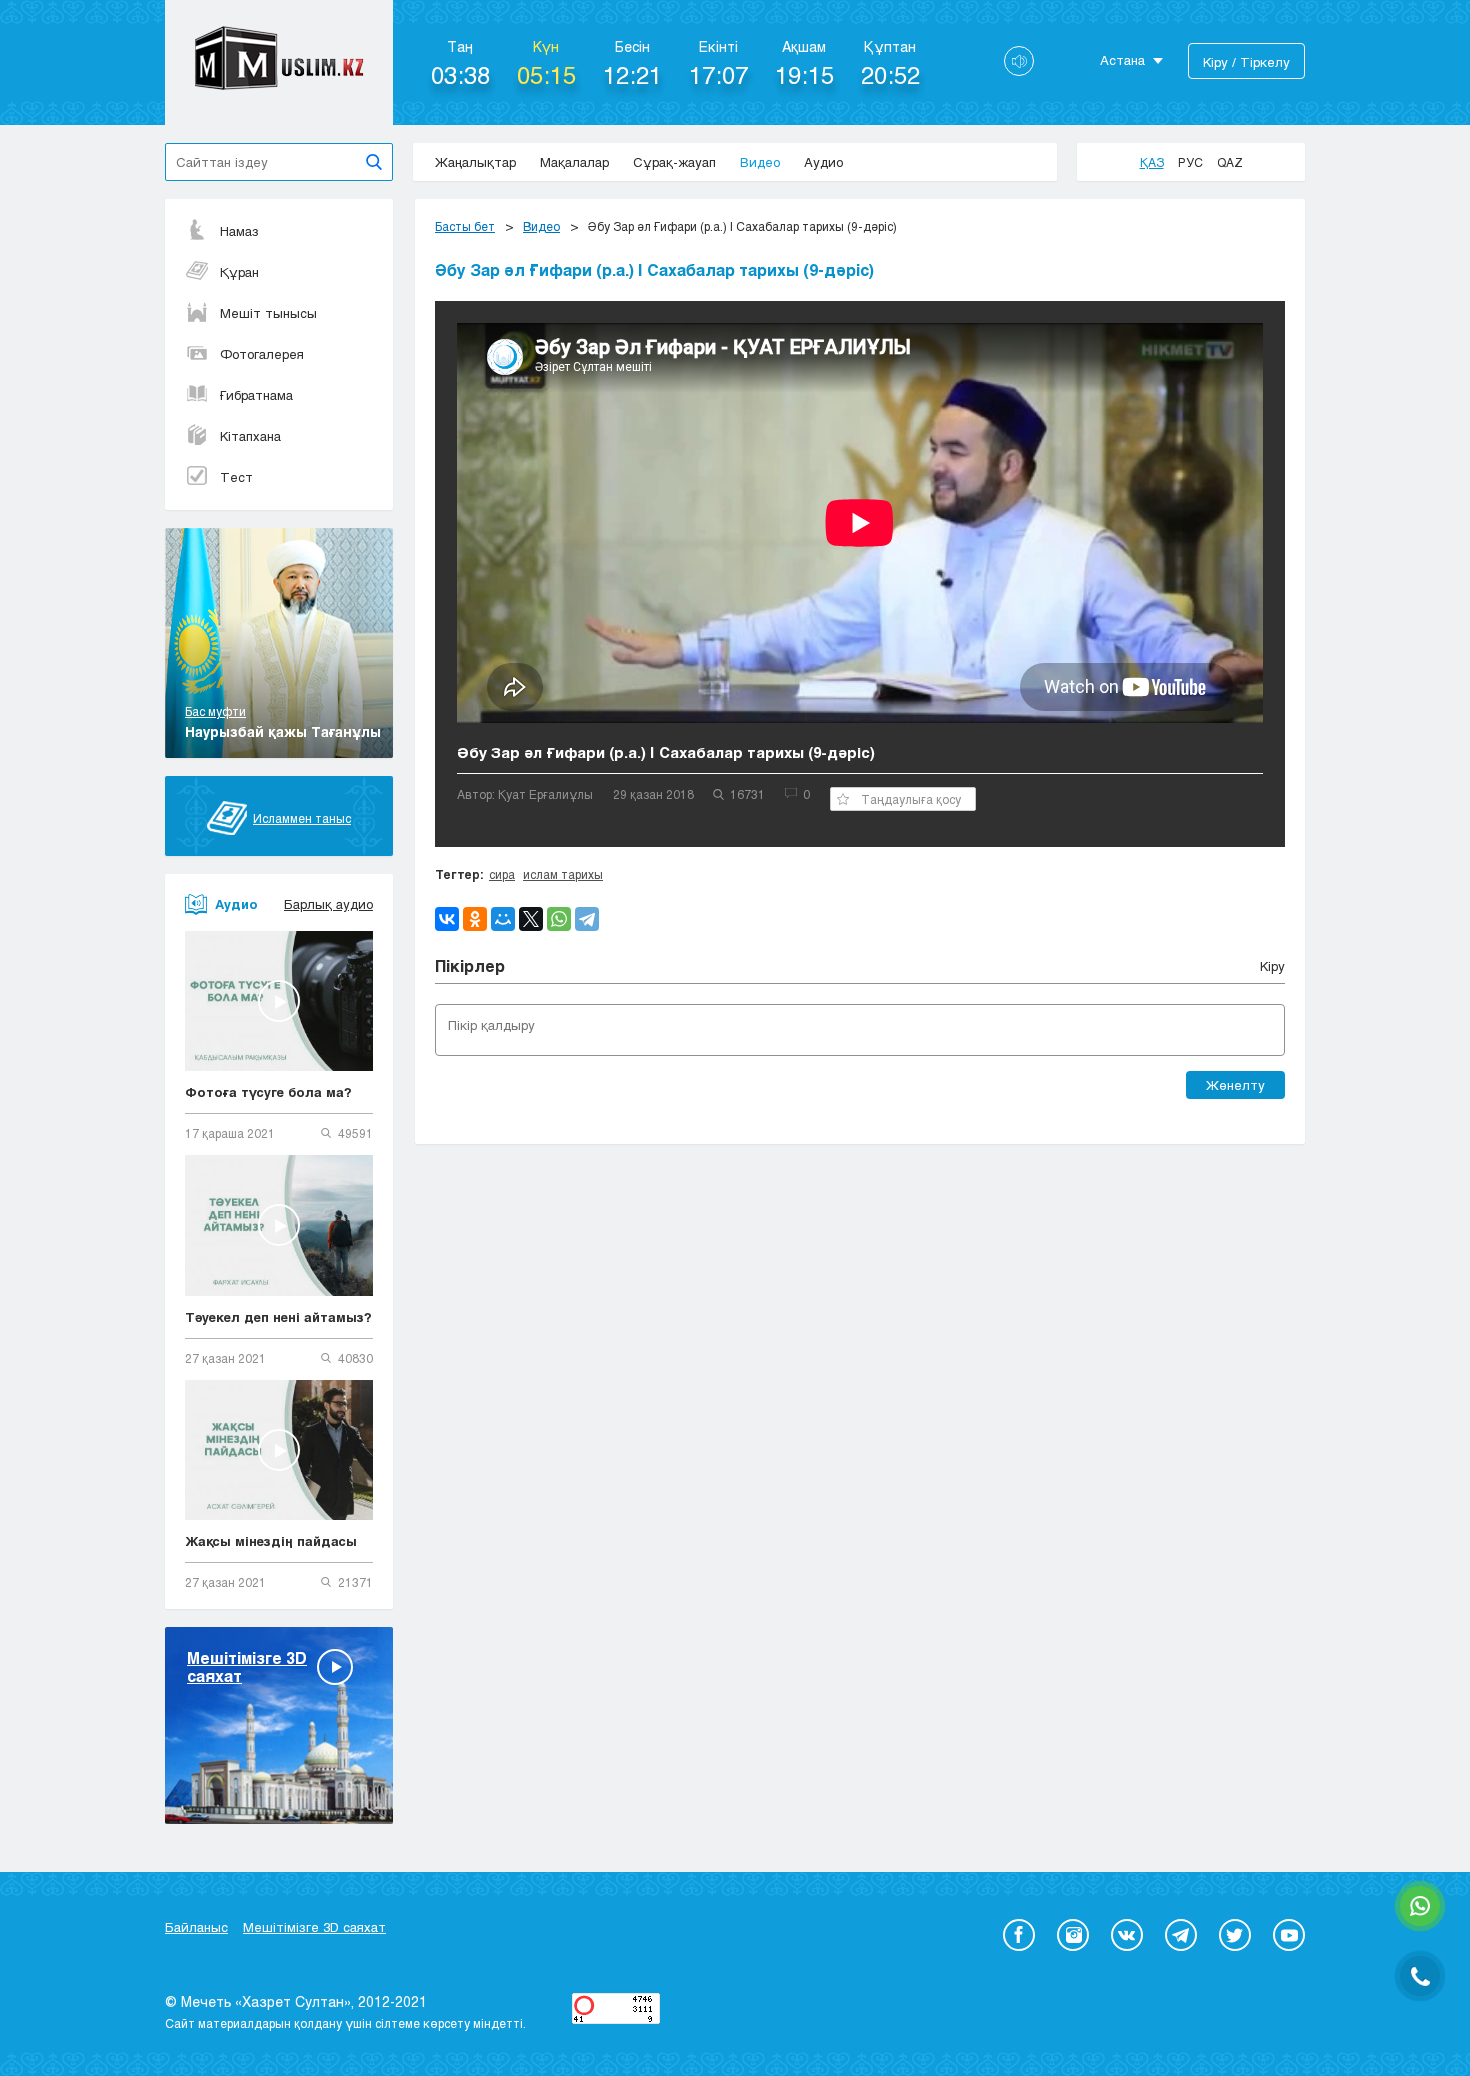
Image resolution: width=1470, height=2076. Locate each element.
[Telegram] (587, 919)
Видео (760, 162)
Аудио (823, 162)
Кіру (1272, 966)
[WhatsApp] (559, 919)
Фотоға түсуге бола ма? (268, 1092)
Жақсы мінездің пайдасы (271, 1541)
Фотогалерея (262, 354)
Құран (239, 272)
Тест (236, 477)
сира (502, 874)
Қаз (1152, 162)
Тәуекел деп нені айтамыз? (278, 1317)
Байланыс (196, 1927)
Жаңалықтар (475, 162)
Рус (1190, 162)
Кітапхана (250, 436)
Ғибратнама (256, 395)
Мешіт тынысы (268, 313)
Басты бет (465, 226)
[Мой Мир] (503, 919)
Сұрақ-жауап (674, 162)
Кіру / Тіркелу (1246, 62)
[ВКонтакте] (447, 919)
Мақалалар (574, 162)
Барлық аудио (328, 904)
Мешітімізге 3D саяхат (314, 1927)
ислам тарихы (563, 874)
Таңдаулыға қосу (911, 799)
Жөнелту (1235, 1085)
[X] (531, 919)
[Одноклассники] (475, 919)
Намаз (239, 231)
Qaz (1230, 162)
